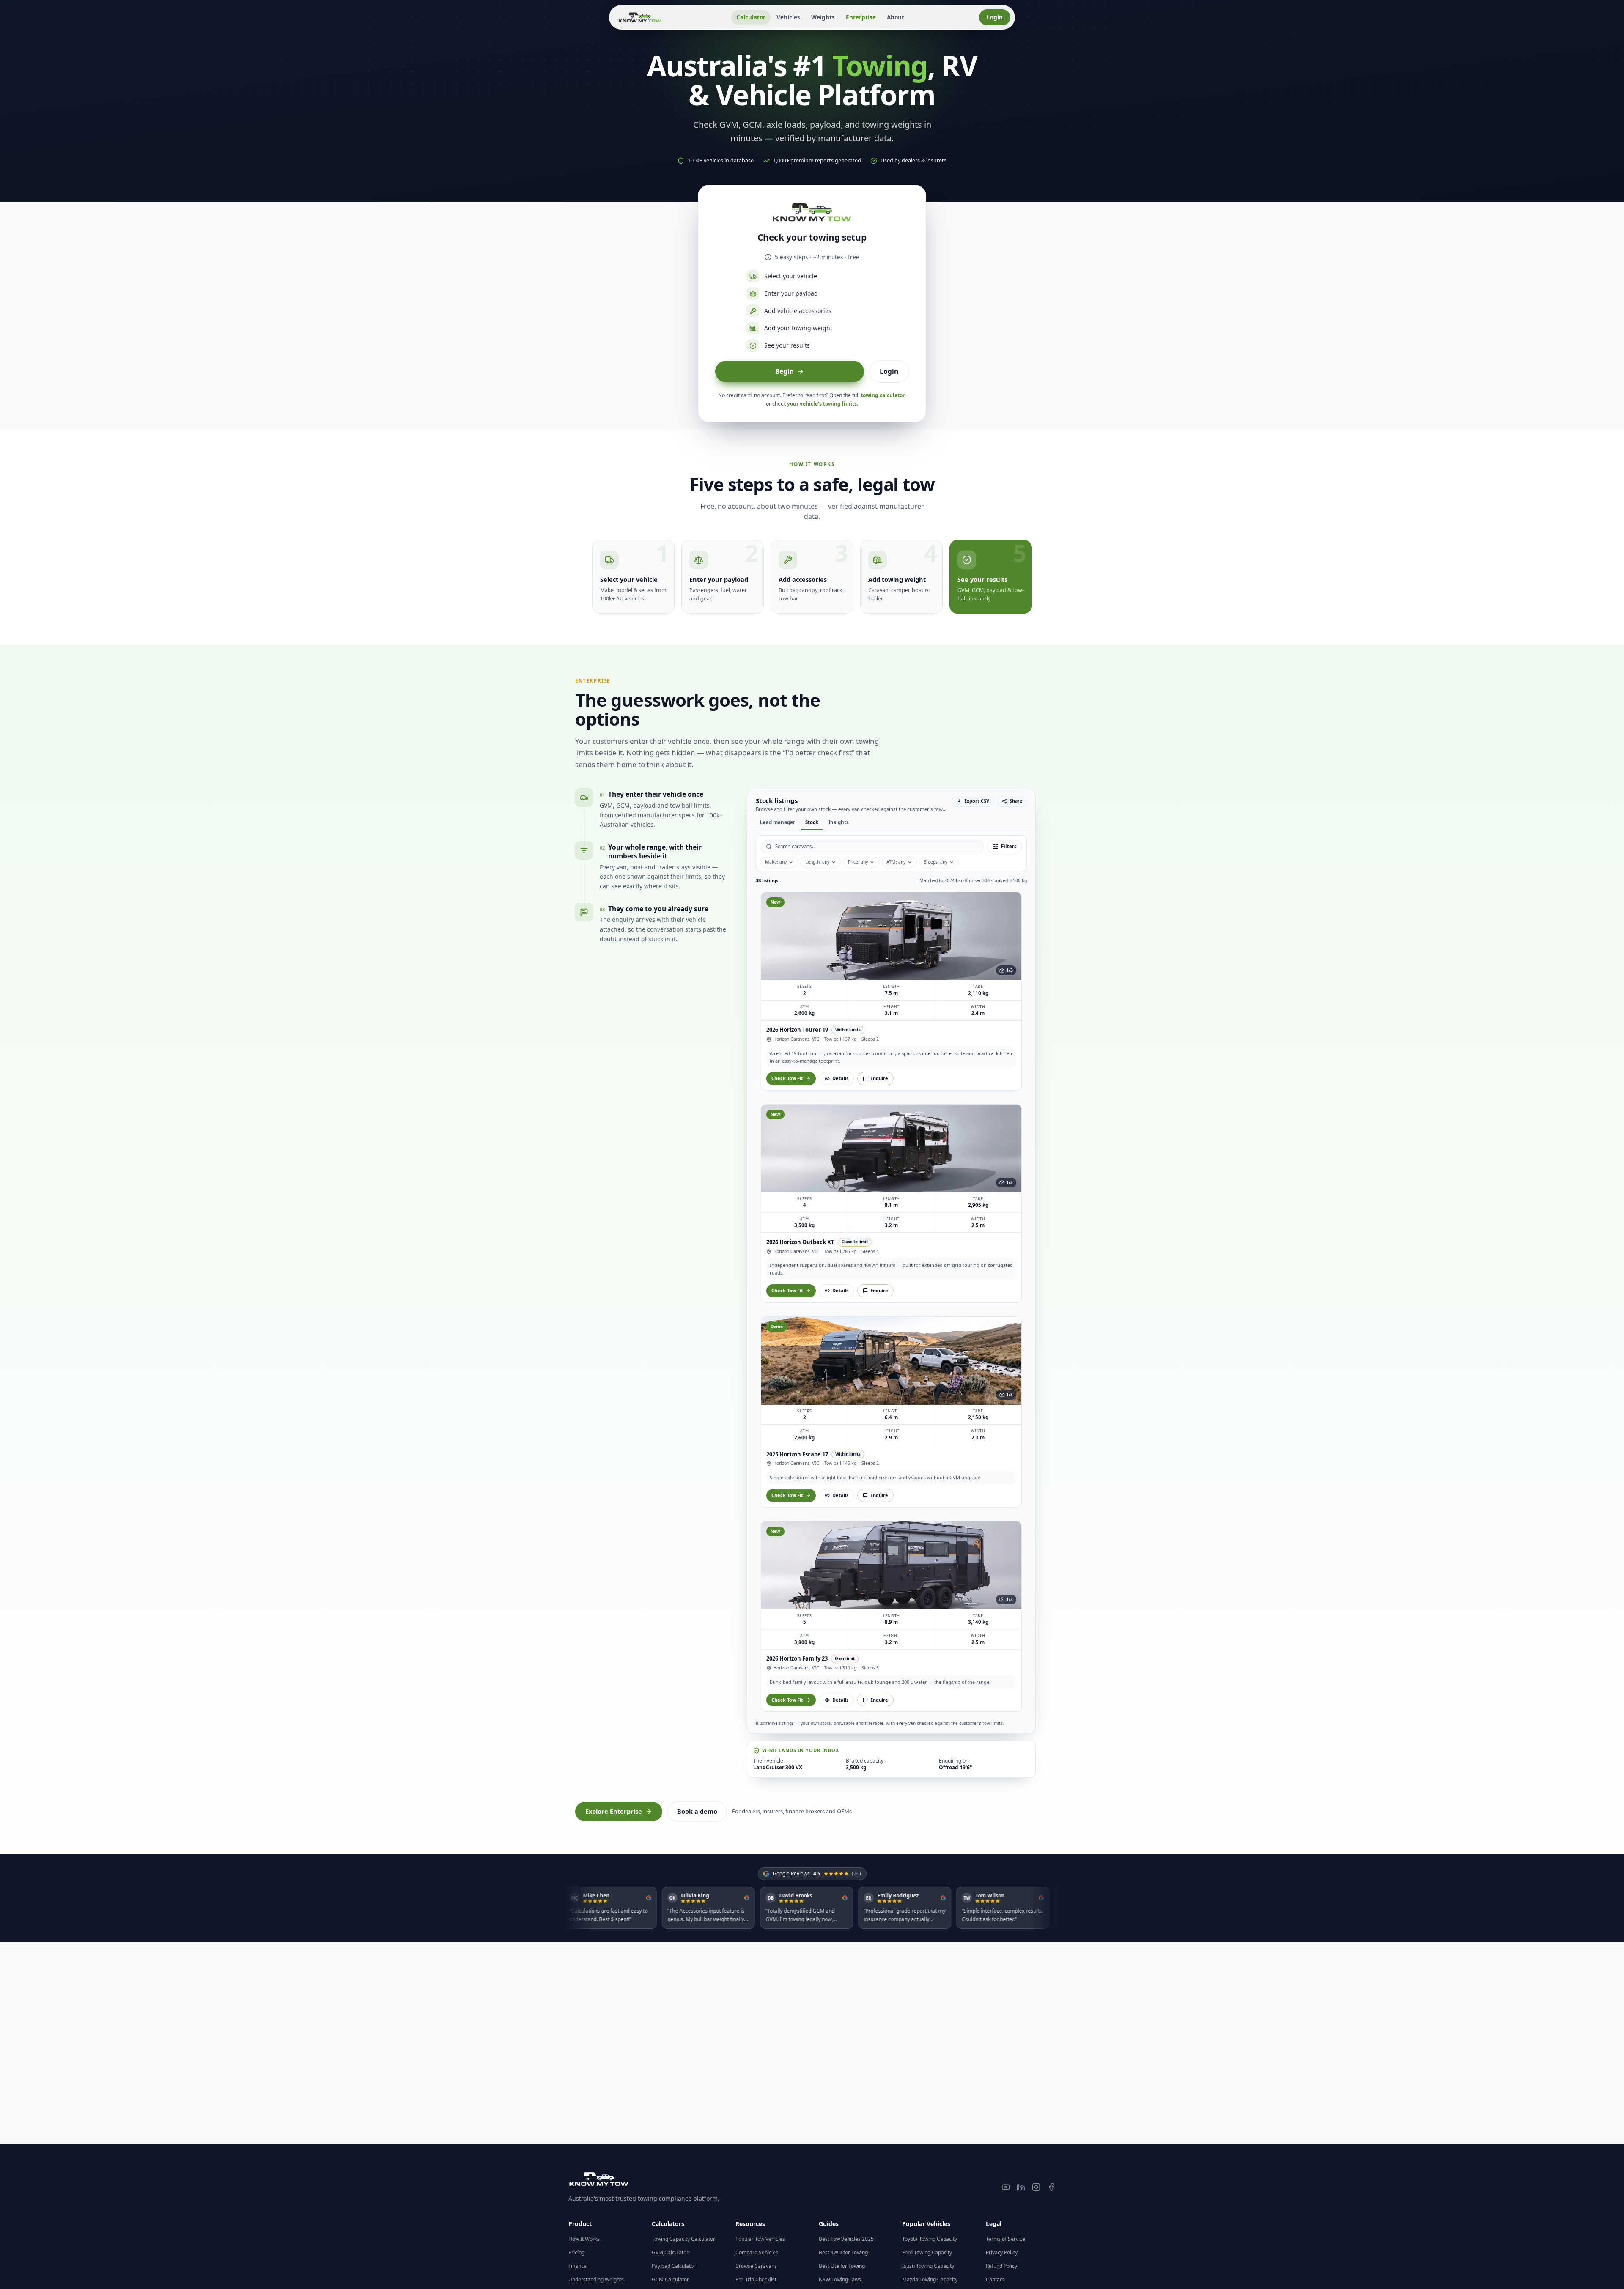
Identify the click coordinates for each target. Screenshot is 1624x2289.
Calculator (751, 17)
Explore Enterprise (614, 1131)
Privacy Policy (1002, 2252)
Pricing (576, 2252)
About (896, 17)
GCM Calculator (670, 2279)
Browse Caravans (756, 2266)
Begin (785, 371)
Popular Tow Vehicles (760, 2239)
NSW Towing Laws (840, 2279)
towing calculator (883, 395)
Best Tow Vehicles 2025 (846, 2239)
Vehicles (788, 17)
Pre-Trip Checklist (756, 2279)
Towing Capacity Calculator (683, 2239)
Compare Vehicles (757, 2252)
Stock (869, 822)
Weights (823, 17)
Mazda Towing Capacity (930, 2279)
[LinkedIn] (1021, 2187)
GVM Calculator (670, 2252)
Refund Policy (1001, 2266)
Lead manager (835, 822)
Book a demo (697, 1131)
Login (995, 17)
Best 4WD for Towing (843, 2252)
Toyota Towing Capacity (930, 2239)
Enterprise (861, 17)
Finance (577, 2266)
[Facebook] (1051, 2187)
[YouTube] (1006, 2187)
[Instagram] (1036, 2187)
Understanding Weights (596, 2279)
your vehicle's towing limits (822, 404)
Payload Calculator (674, 2266)
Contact (995, 2279)
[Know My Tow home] (640, 17)
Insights (896, 822)
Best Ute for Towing (842, 2266)
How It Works (584, 2239)
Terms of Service (1005, 2239)
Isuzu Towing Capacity (928, 2266)
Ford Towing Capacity (927, 2252)
